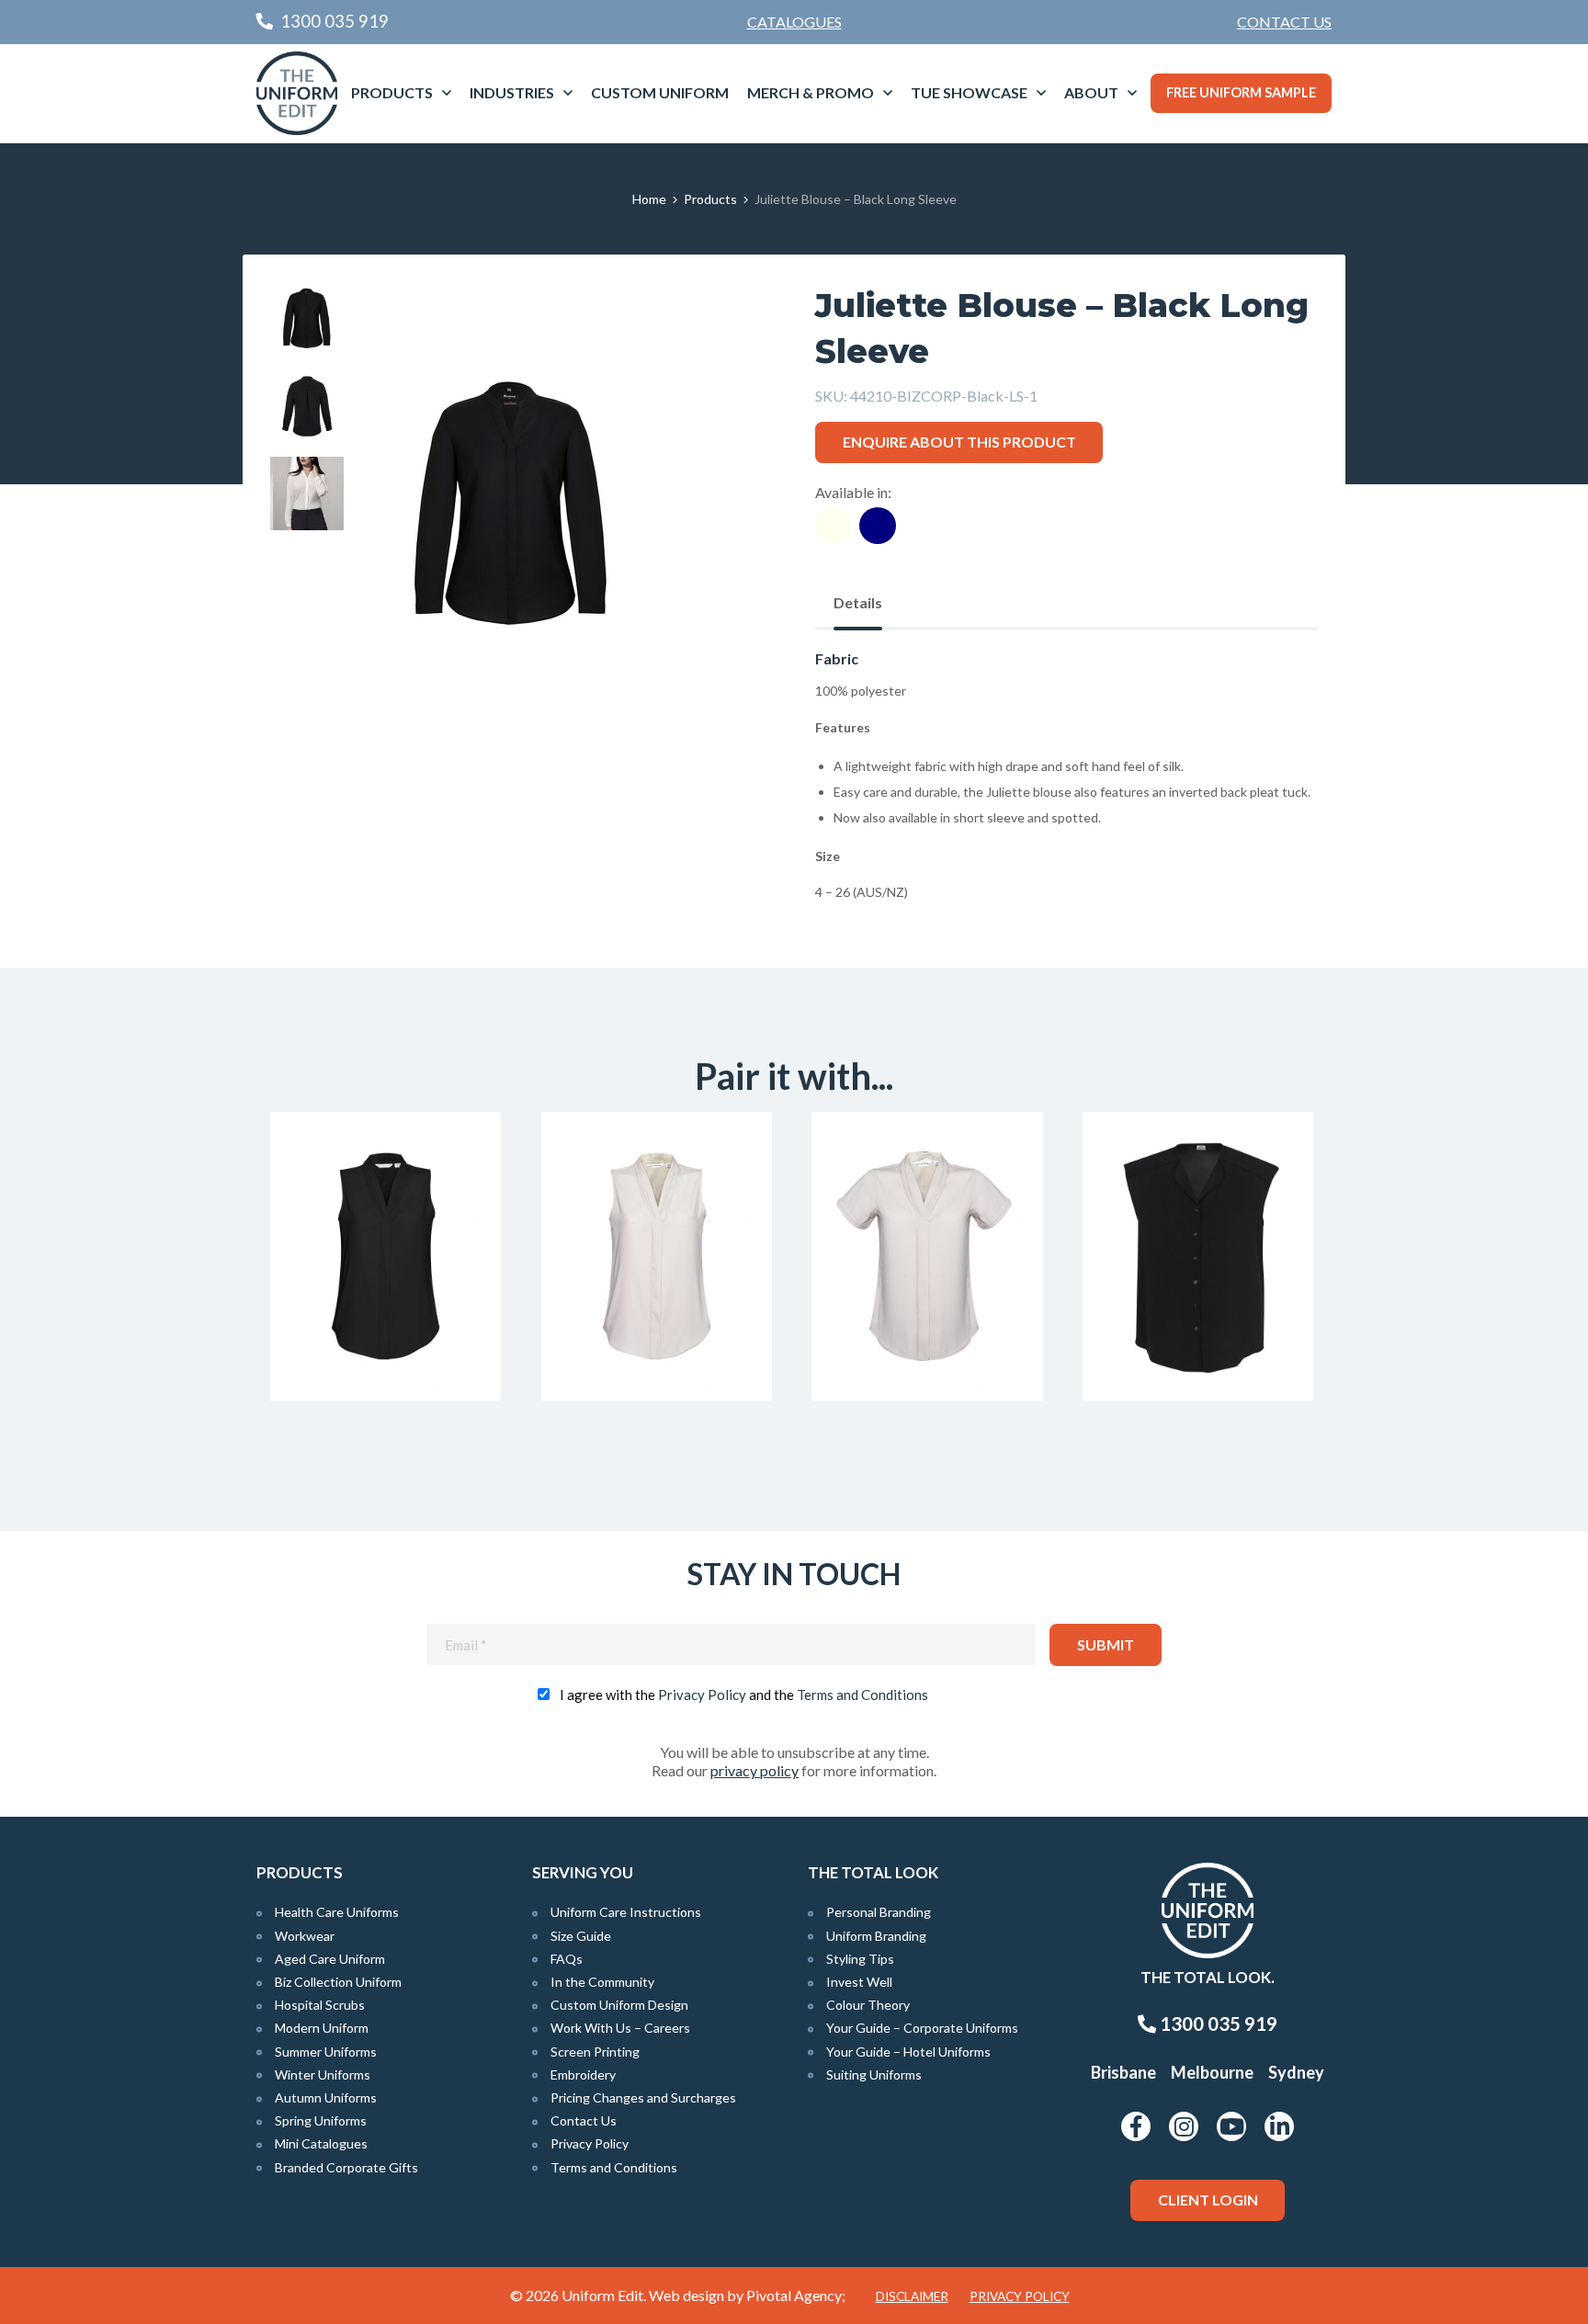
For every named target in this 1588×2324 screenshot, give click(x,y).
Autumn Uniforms (326, 2097)
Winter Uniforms (323, 2075)
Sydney (1296, 2072)
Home (649, 199)
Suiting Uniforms (874, 2075)
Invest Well (859, 1982)
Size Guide (581, 1936)
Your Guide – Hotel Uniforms (908, 2052)
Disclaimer (912, 2296)
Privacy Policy (702, 1695)
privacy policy (754, 1770)
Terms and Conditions (862, 1695)
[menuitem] (1284, 22)
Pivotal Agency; (796, 2295)
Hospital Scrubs (320, 2005)
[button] (731, 324)
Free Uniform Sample (1241, 92)
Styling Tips (860, 1959)
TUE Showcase (969, 92)
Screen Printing (595, 2052)
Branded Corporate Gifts (346, 2167)
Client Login (1208, 2199)
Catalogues (794, 22)
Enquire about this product (959, 442)
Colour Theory (868, 2005)
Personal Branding (879, 1912)
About (1091, 92)
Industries (512, 92)
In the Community (602, 1982)
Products (392, 92)
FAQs (567, 1959)
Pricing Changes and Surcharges (643, 2097)
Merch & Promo (811, 92)
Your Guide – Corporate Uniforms (922, 2028)
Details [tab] (858, 602)
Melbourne (1212, 2072)
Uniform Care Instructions (626, 1912)
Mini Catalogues (321, 2143)
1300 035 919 (1217, 2024)
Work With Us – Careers (620, 2028)
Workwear (305, 1936)
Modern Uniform (322, 2028)
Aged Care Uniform (330, 1959)
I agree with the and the (744, 1695)
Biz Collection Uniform (338, 1982)
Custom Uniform (660, 92)
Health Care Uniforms (337, 1912)
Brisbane (1123, 2072)
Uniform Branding (876, 1936)
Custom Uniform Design (619, 2005)
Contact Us (1284, 22)
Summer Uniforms (326, 2052)
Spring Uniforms (321, 2120)
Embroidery (583, 2075)
